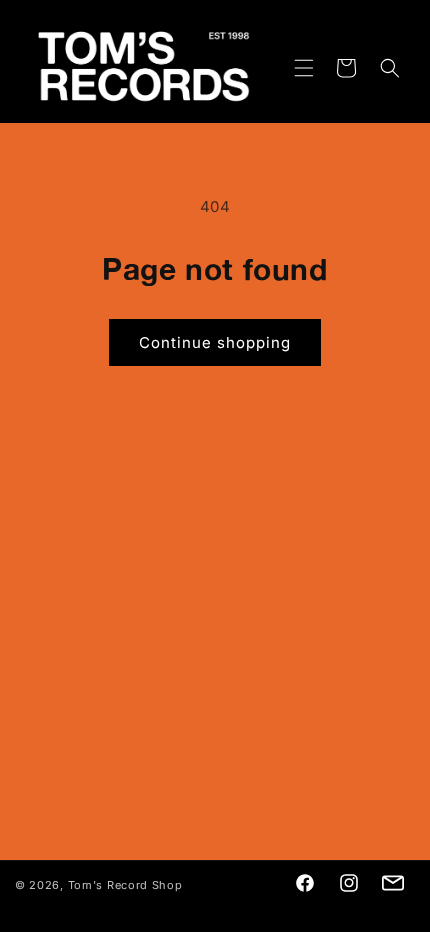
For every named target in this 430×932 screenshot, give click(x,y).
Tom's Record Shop (125, 885)
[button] (292, 68)
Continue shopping (215, 342)
